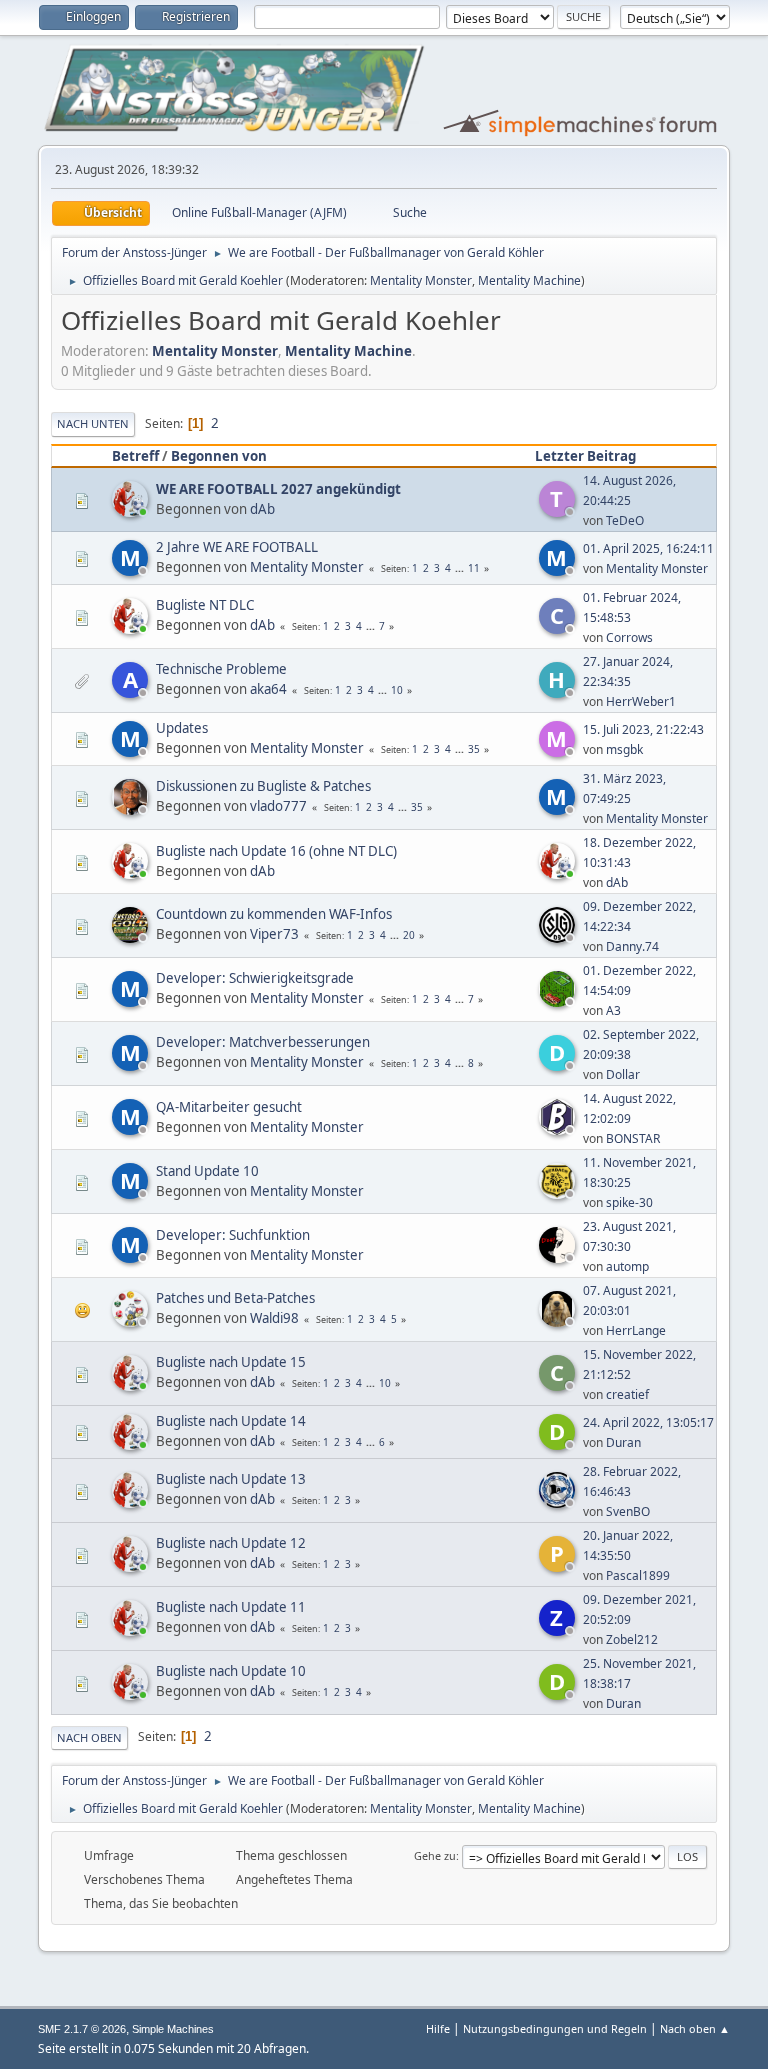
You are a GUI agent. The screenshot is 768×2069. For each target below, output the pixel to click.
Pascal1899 (638, 1575)
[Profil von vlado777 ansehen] (132, 809)
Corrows (629, 637)
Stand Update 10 (207, 1171)
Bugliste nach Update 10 (231, 1671)
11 (474, 568)
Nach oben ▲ (695, 2028)
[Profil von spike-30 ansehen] (559, 1193)
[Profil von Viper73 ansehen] (132, 937)
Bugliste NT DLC (205, 605)
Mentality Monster (421, 280)
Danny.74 (632, 946)
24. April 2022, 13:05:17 (648, 1422)
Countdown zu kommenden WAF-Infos (274, 914)
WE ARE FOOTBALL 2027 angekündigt (278, 489)
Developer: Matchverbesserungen (263, 1042)
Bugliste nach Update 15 (231, 1362)
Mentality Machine (529, 280)
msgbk (624, 749)
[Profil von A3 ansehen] (559, 1001)
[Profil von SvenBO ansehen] (559, 1502)
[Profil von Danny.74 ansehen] (559, 937)
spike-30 (629, 1202)
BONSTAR (633, 1138)
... (461, 568)
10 (397, 690)
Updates (182, 728)
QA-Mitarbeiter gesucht (229, 1107)
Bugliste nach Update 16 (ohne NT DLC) (276, 851)
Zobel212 (632, 1639)
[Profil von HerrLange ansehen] (559, 1321)
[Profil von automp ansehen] (559, 1257)
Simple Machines (173, 2029)
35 (474, 749)
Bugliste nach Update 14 (231, 1421)
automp (627, 1266)
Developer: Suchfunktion (233, 1235)
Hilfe (438, 2028)
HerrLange (636, 1330)
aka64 (268, 689)
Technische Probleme (221, 669)
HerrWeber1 (641, 701)
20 (409, 935)
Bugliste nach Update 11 (231, 1607)
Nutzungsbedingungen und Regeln (555, 2028)
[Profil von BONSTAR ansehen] (559, 1129)
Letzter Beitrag (585, 456)
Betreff (135, 456)
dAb (262, 509)
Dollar (623, 1074)
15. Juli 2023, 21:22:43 (643, 729)
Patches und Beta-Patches (235, 1298)
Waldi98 (274, 1318)
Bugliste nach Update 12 (231, 1543)
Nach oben (89, 1737)
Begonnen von (219, 456)
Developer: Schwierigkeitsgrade (255, 978)
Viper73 (274, 934)
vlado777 (278, 806)
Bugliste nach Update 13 (231, 1479)
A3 (613, 1010)
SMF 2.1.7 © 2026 (82, 2029)
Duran (623, 1442)
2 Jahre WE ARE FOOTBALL (237, 547)
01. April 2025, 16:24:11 (648, 548)
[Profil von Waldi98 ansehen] (132, 1321)
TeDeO (625, 520)
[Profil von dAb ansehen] (132, 511)
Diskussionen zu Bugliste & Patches (263, 786)
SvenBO (628, 1511)
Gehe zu (435, 1855)
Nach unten (93, 423)
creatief (627, 1394)
